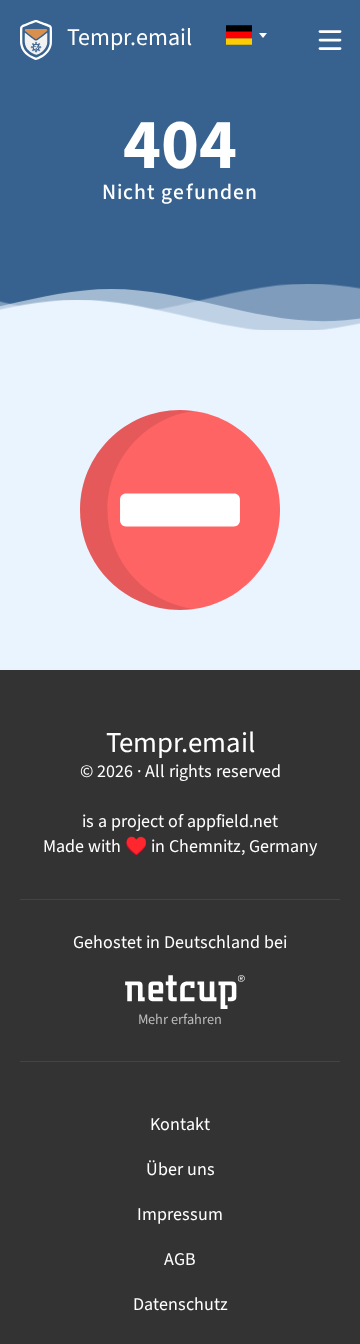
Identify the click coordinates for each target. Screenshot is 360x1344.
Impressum (180, 1214)
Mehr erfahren (180, 1019)
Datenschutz (180, 1304)
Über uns (180, 1169)
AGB (180, 1259)
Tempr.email (129, 37)
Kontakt (180, 1124)
